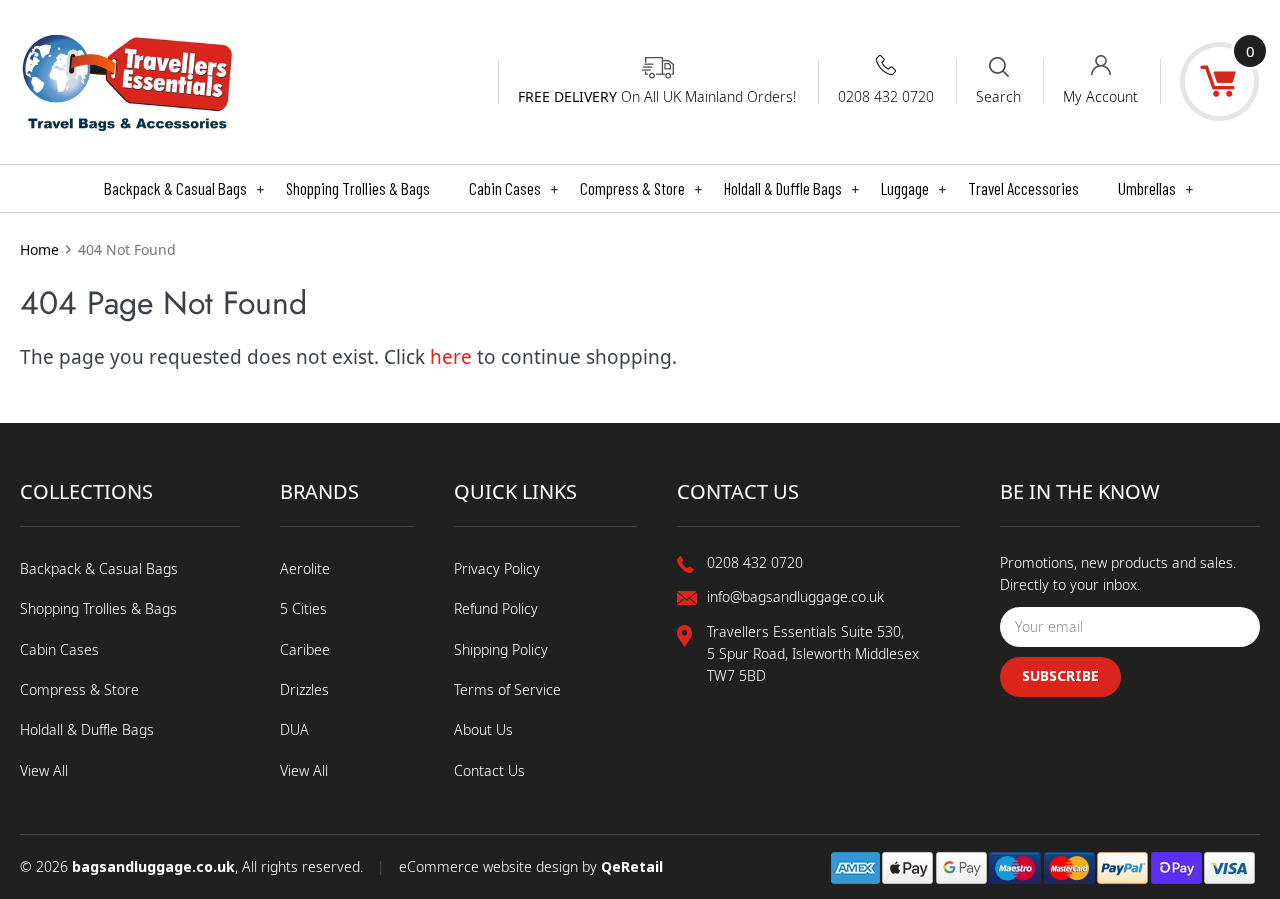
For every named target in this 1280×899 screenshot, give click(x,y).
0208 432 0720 (886, 96)
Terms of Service (507, 689)
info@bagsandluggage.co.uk (795, 596)
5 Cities (303, 608)
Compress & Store (641, 188)
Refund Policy (496, 608)
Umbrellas (1155, 188)
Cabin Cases (513, 188)
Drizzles (304, 689)
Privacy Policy (497, 568)
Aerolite (305, 568)
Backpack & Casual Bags (184, 188)
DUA (294, 729)
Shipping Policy (501, 649)
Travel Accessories (1023, 188)
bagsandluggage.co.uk (153, 866)
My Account (1100, 96)
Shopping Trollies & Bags (358, 188)
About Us (483, 729)
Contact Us (489, 770)
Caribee (305, 649)
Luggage (913, 188)
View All (44, 770)
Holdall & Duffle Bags (791, 188)
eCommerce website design (490, 866)
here (451, 357)
